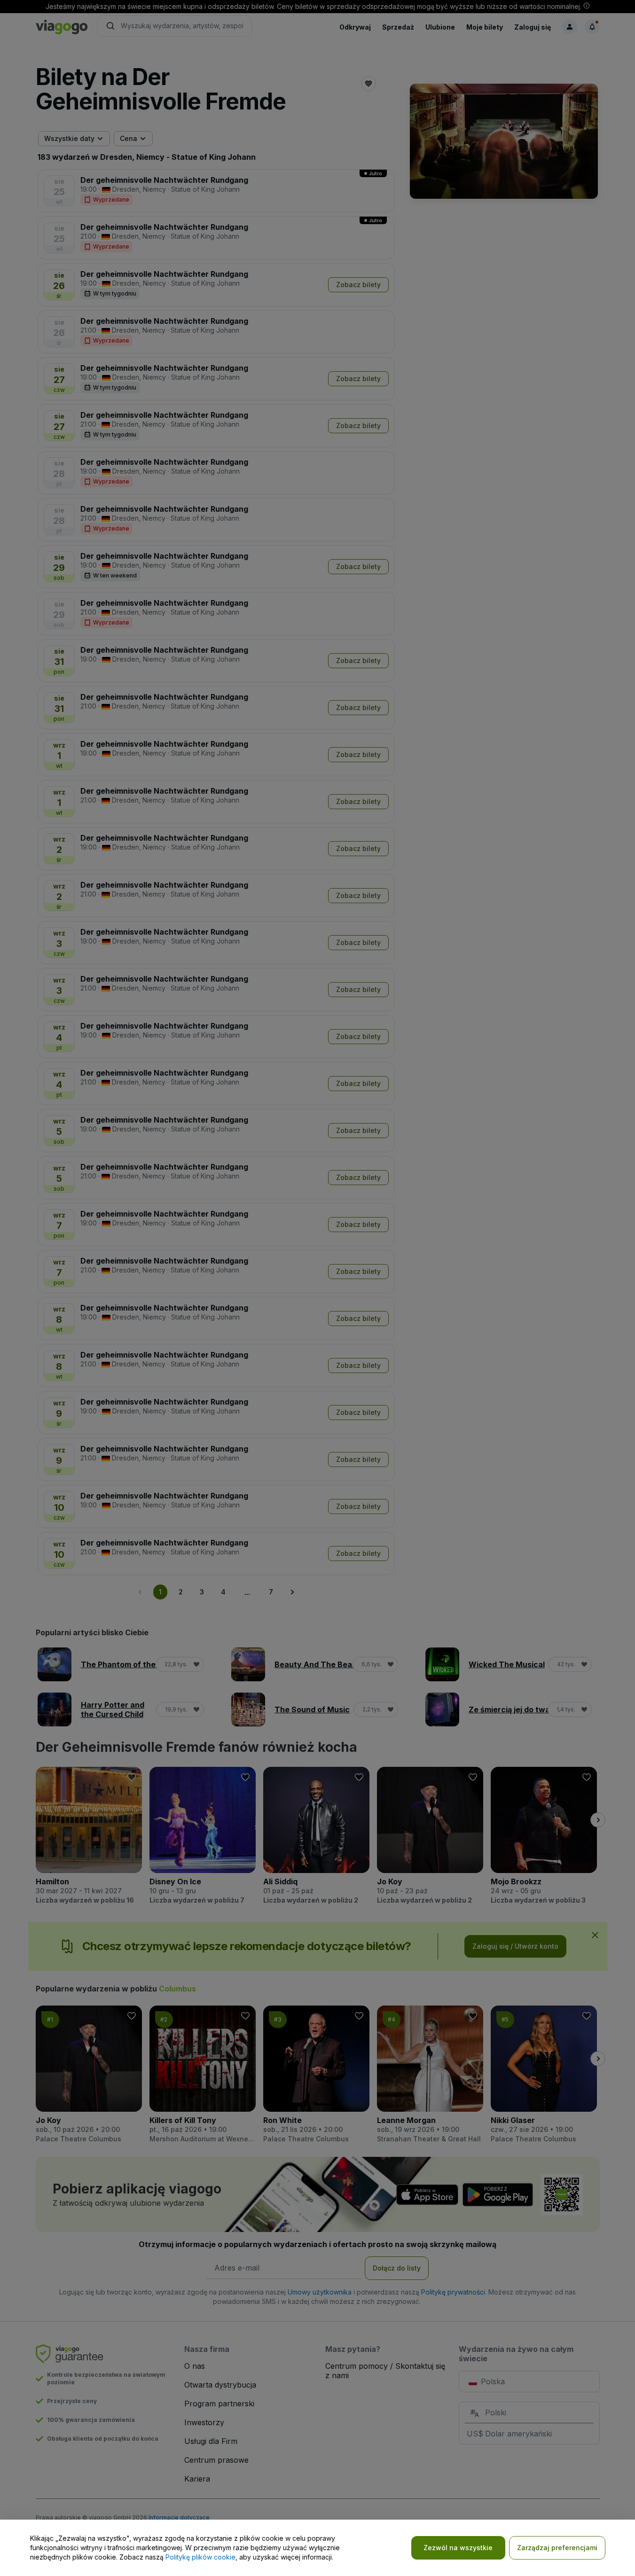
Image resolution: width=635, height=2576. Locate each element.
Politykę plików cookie (200, 2557)
